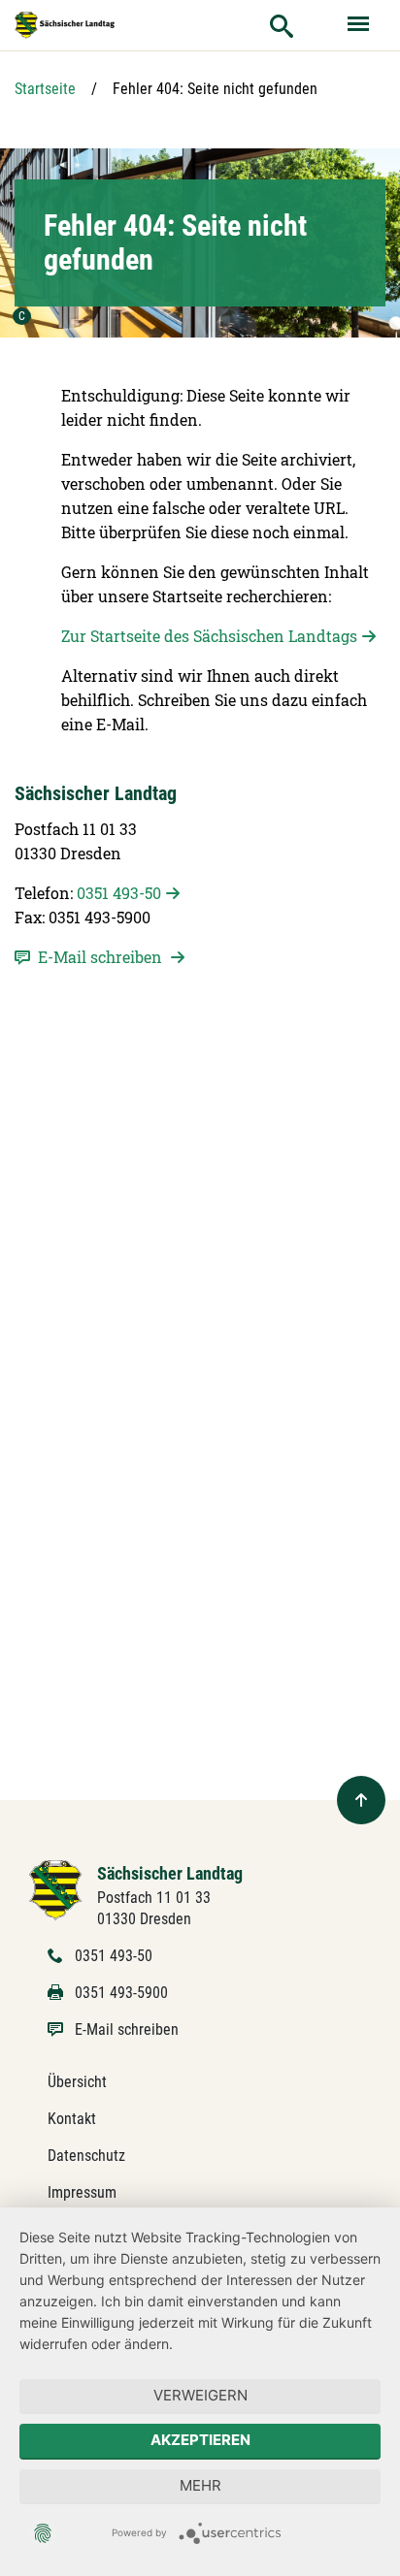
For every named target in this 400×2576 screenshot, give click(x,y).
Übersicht (77, 2082)
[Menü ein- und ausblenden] (360, 25)
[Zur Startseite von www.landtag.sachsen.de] (56, 1889)
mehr (200, 2485)
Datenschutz (86, 2156)
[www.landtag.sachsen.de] (65, 25)
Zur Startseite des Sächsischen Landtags (209, 636)
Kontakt (72, 2119)
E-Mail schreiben (127, 2029)
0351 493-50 (119, 893)
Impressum (82, 2192)
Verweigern (200, 2395)
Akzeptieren (200, 2440)
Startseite (45, 89)
